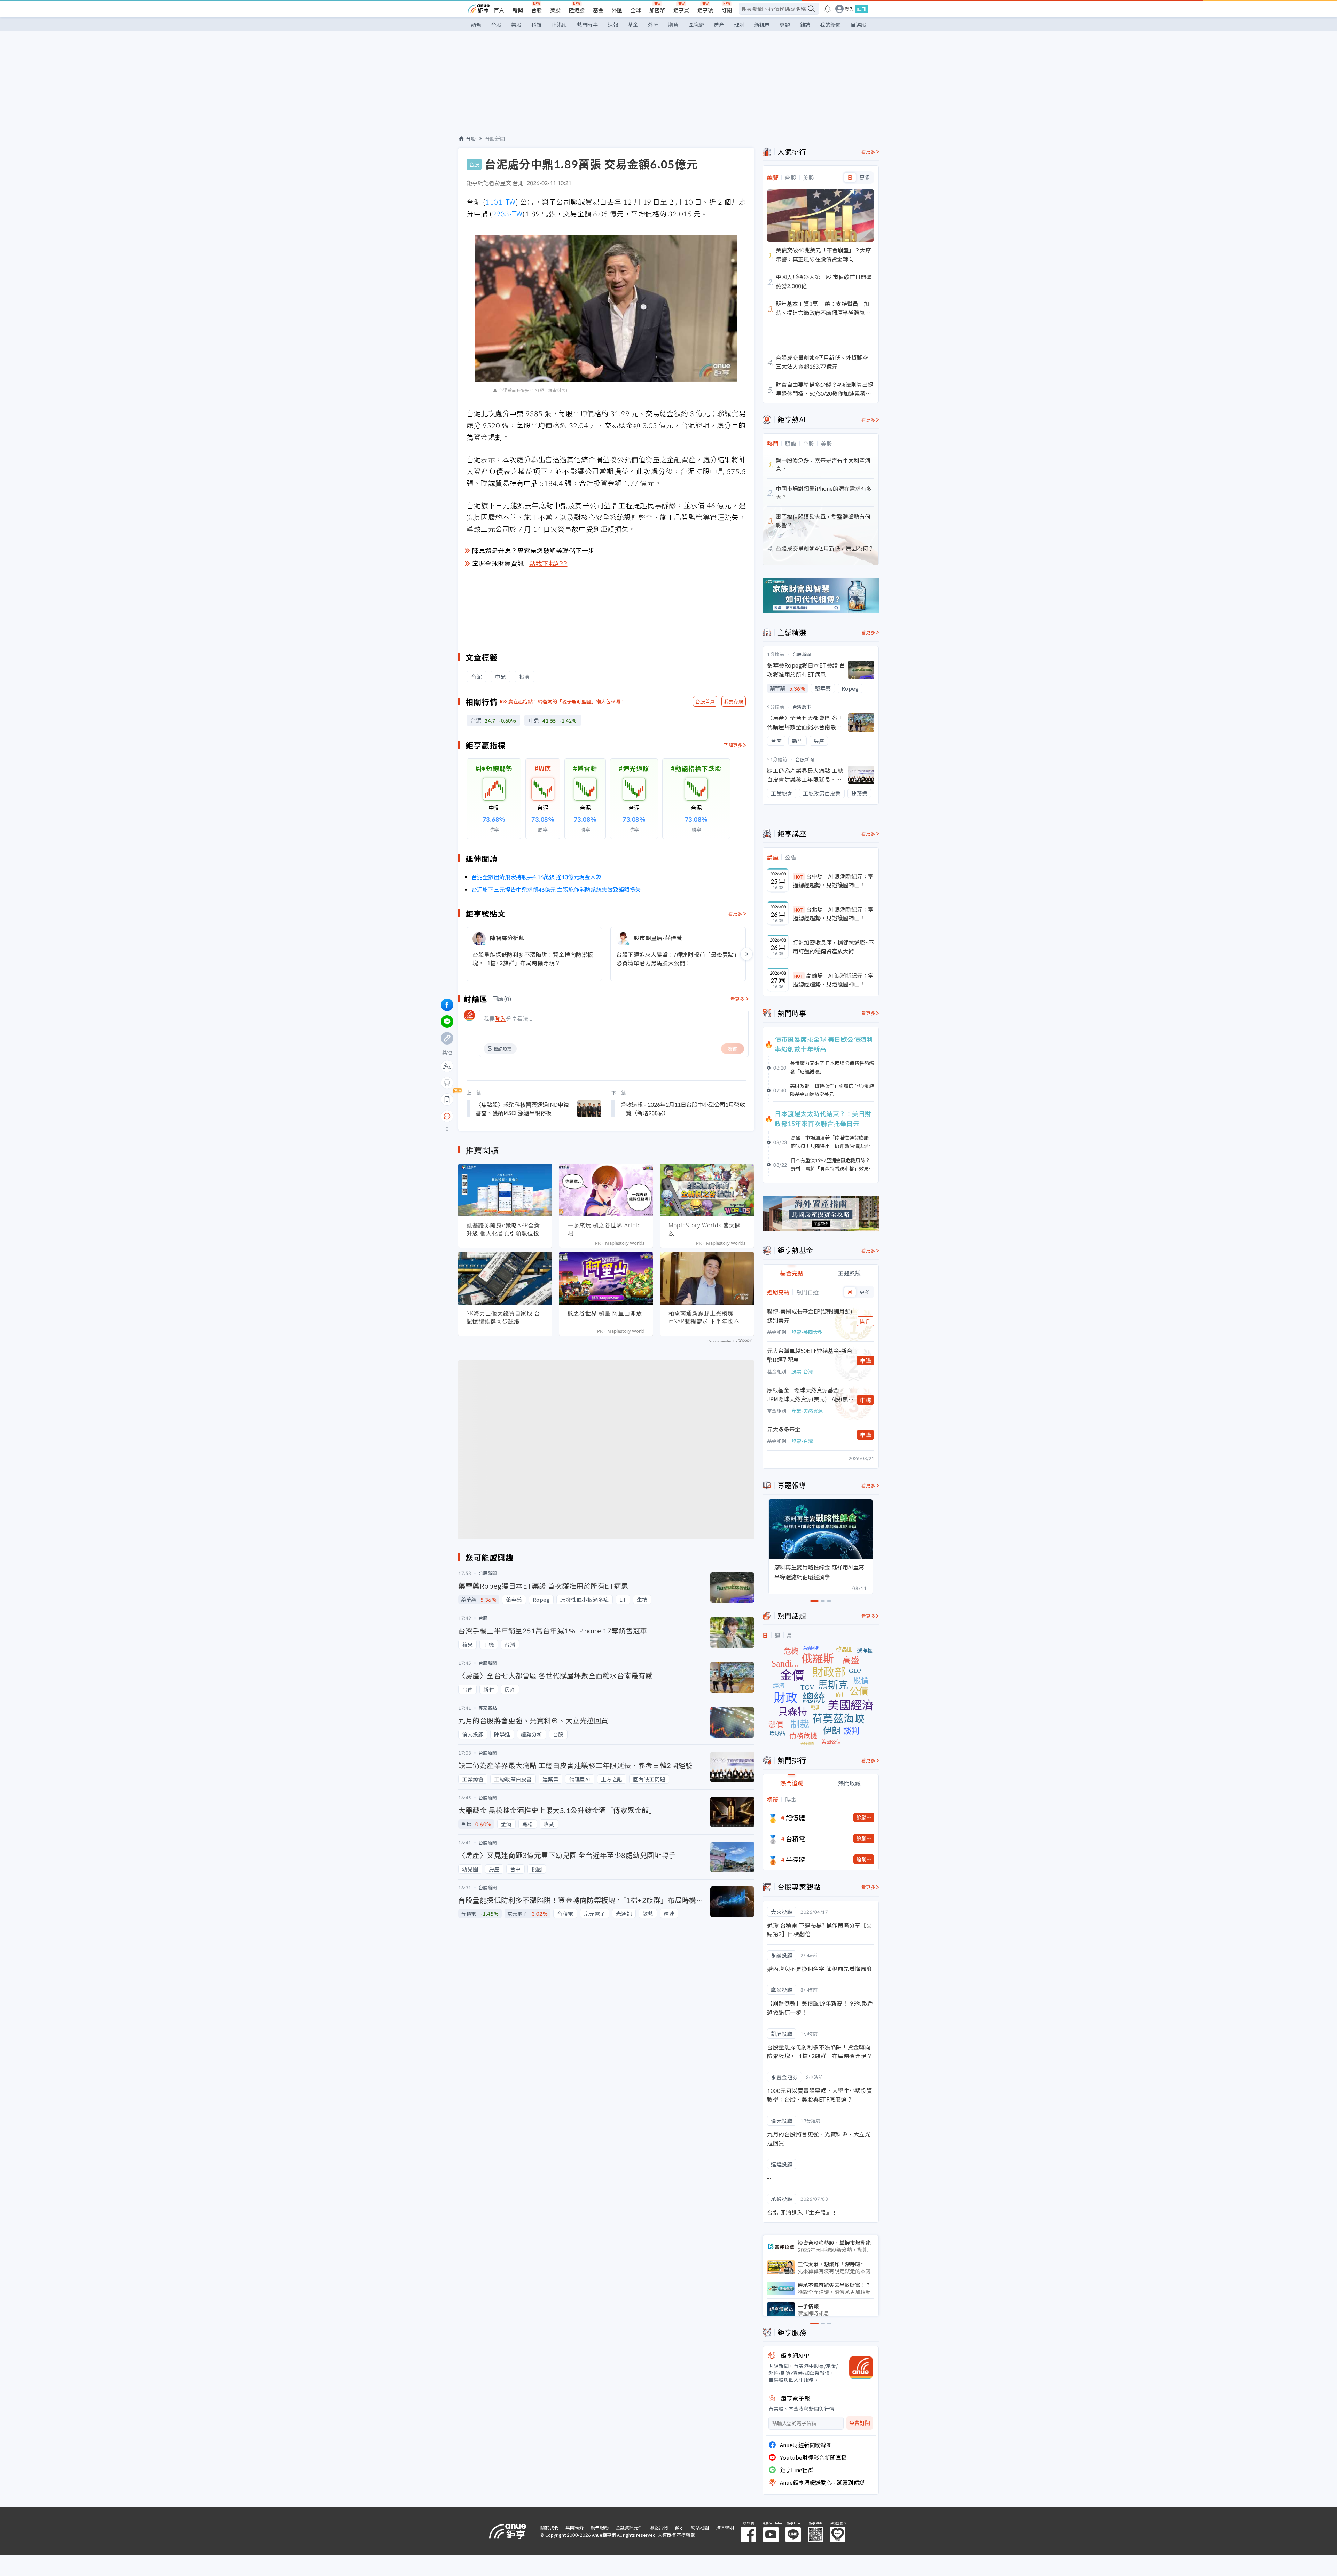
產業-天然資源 (807, 1411)
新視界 (762, 25)
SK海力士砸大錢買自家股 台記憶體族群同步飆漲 (503, 1317)
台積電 (796, 1838)
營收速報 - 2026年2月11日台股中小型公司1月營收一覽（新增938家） (683, 1109)
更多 (865, 178)
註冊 (861, 9)
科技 (537, 25)
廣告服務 (600, 2527)
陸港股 (577, 10)
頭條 (476, 25)
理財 (739, 25)
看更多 (736, 913)
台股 (537, 10)
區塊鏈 (696, 25)
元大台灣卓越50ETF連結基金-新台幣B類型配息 (810, 1355)
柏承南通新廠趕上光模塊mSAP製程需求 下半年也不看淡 (707, 1317)
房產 (719, 25)
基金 (598, 10)
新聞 (518, 10)
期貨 (673, 25)
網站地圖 (700, 2527)
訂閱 (727, 10)
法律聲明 (725, 2527)
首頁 (499, 10)
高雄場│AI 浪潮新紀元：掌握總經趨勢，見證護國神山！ (833, 980)
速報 (613, 25)
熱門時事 (587, 25)
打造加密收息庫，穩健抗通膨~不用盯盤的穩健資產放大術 (833, 947)
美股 (555, 10)
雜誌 (805, 25)
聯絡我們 (659, 2527)
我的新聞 (830, 25)
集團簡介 (574, 2527)
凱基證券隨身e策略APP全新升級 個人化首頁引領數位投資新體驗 (503, 1229)
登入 (849, 9)
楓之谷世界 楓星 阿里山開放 (605, 1313)
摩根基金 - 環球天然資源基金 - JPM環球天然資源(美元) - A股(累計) (808, 1395)
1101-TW (500, 202)
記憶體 (796, 1818)
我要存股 (734, 701)
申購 (866, 1361)
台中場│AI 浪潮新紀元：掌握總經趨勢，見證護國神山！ (833, 881)
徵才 (679, 2527)
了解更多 (733, 745)
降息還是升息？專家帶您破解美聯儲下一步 (533, 550)
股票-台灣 (802, 1371)
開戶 (866, 1321)
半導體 (796, 1859)
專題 (785, 25)
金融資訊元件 (629, 2527)
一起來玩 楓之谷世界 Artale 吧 (604, 1229)
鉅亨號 (705, 10)
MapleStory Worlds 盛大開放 (705, 1229)
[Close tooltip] (505, 1116)
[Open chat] (447, 1117)
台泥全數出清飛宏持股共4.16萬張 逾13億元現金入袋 (536, 877)
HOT (799, 877)
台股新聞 (495, 139)
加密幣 (657, 10)
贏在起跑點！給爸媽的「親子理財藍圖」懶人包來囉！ (567, 701)
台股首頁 (705, 701)
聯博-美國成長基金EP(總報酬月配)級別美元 (810, 1316)
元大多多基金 (784, 1429)
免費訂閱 (860, 2423)
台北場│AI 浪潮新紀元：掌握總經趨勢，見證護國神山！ (833, 914)
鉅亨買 (681, 10)
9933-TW (507, 214)
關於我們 (549, 2527)
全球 (636, 10)
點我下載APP (548, 563)
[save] (447, 1100)
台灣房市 (802, 707)
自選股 (858, 25)
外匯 (617, 10)
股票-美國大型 (807, 1332)
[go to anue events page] (828, 9)
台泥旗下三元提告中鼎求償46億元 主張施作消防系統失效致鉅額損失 (556, 889)
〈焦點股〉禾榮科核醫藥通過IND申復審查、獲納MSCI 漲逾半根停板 (522, 1109)
